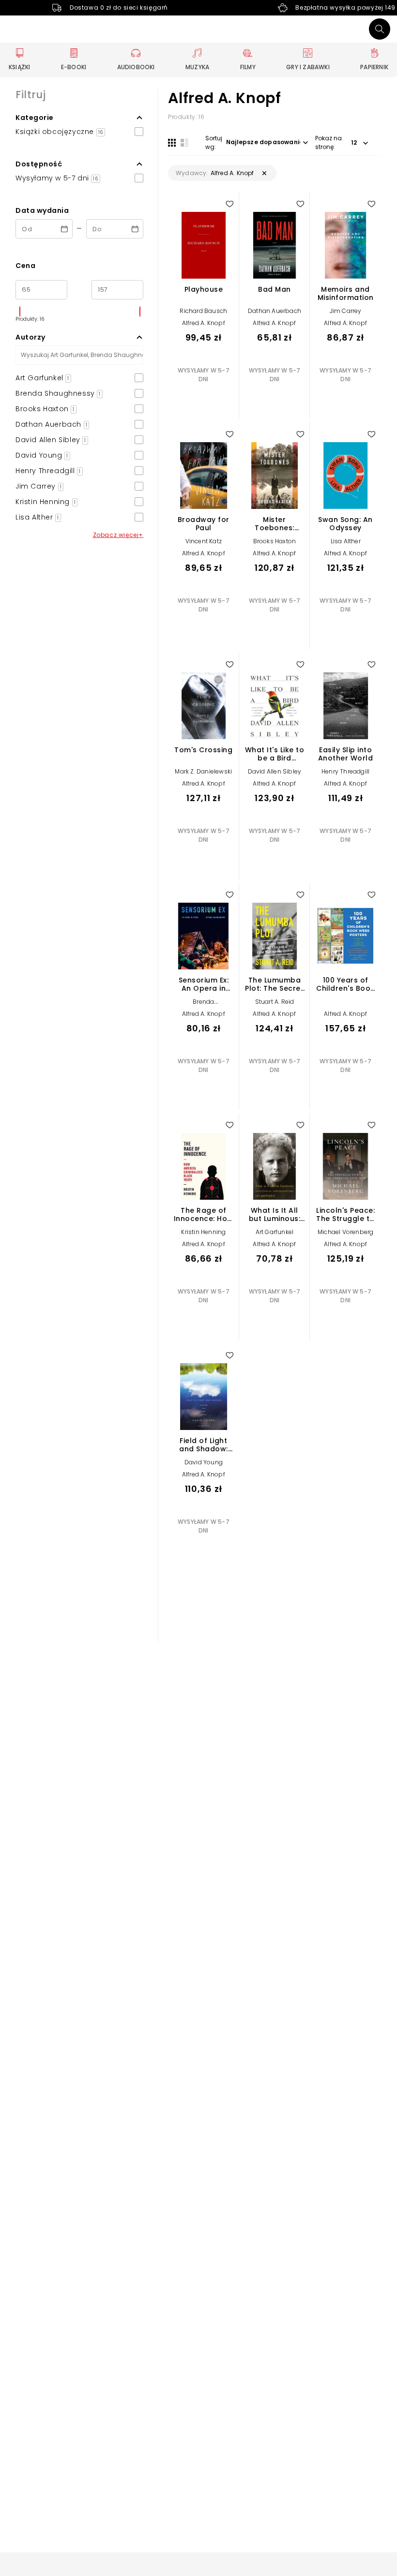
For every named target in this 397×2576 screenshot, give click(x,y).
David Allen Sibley (275, 771)
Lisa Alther (346, 541)
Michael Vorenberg (345, 1232)
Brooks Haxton (275, 541)
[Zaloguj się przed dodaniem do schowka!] (229, 204)
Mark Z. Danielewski (203, 771)
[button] (79, 118)
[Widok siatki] (172, 143)
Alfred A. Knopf (204, 323)
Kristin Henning (203, 1232)
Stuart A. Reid (275, 1002)
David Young (204, 1462)
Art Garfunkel (275, 1232)
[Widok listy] (184, 143)
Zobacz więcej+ (118, 535)
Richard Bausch (203, 311)
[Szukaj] (380, 29)
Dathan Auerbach (275, 311)
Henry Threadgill (345, 771)
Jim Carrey (346, 311)
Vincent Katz (204, 541)
